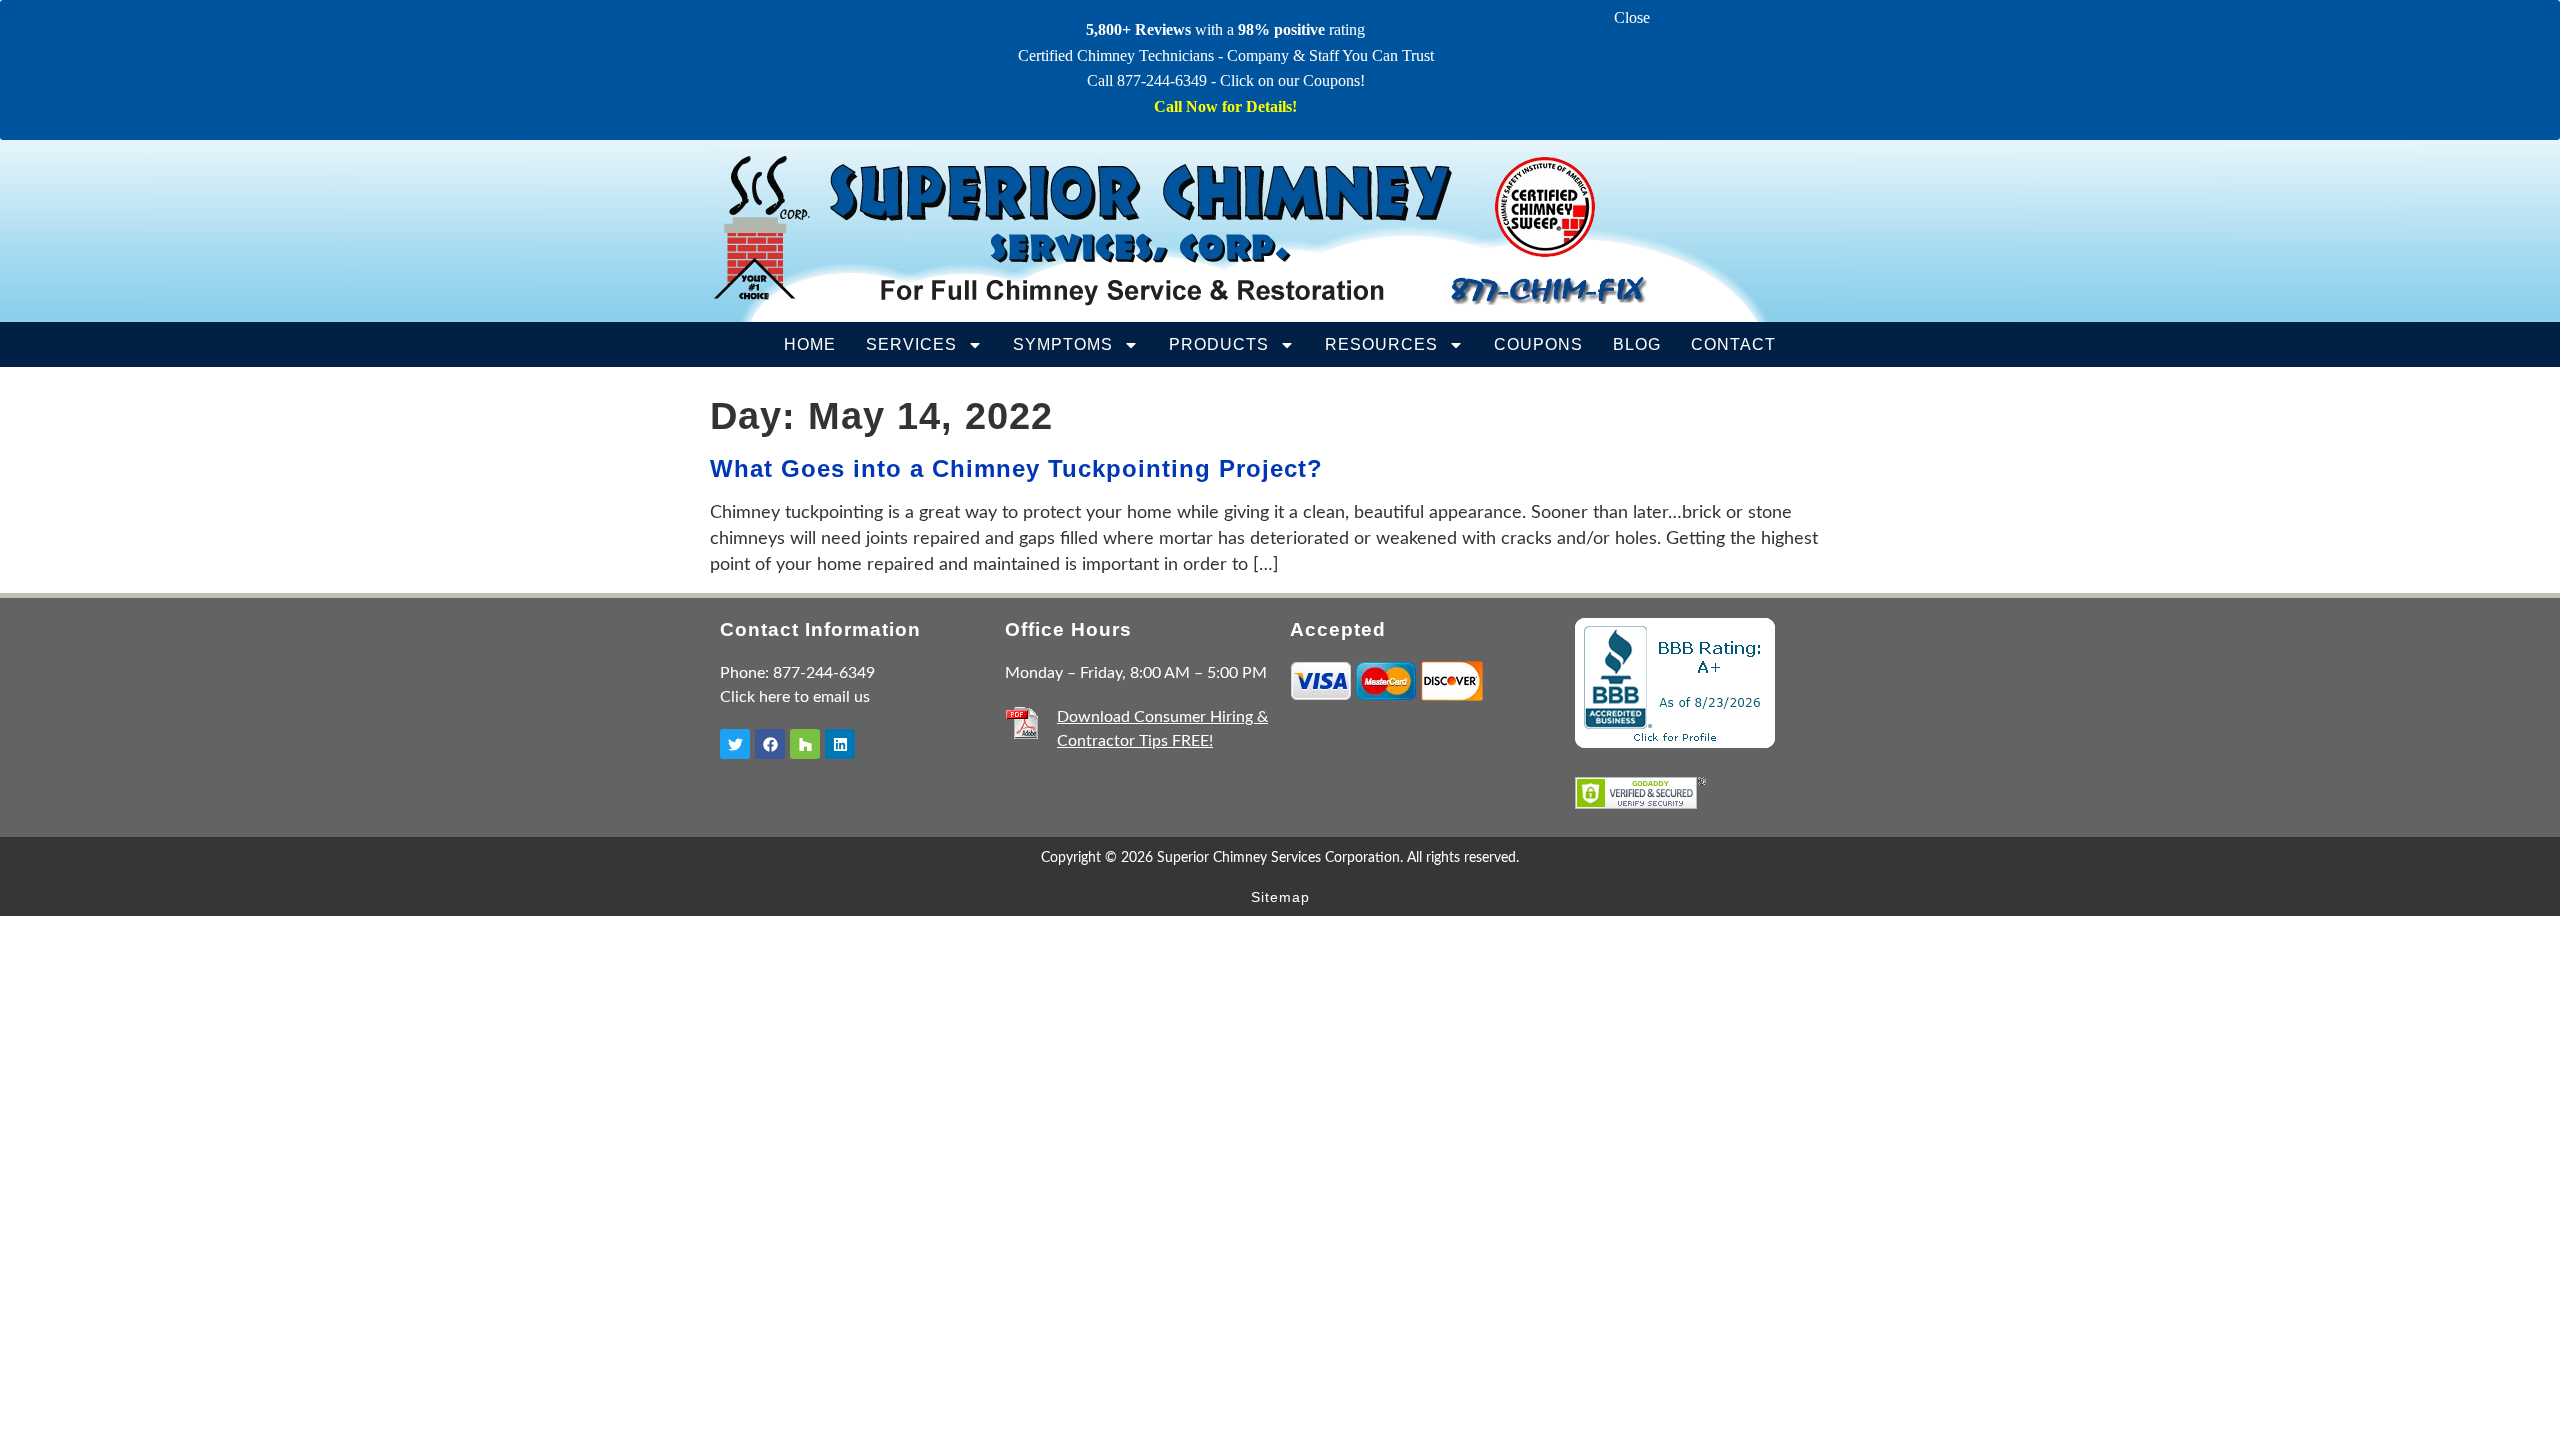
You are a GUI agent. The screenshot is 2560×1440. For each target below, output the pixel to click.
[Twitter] (735, 744)
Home (810, 344)
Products (1219, 344)
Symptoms (1063, 344)
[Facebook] (770, 744)
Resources (1381, 344)
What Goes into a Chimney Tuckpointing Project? (1016, 468)
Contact (1733, 344)
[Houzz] (805, 744)
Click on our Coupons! (1292, 80)
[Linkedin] (840, 744)
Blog (1637, 344)
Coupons (1538, 344)
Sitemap (1280, 897)
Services (911, 344)
